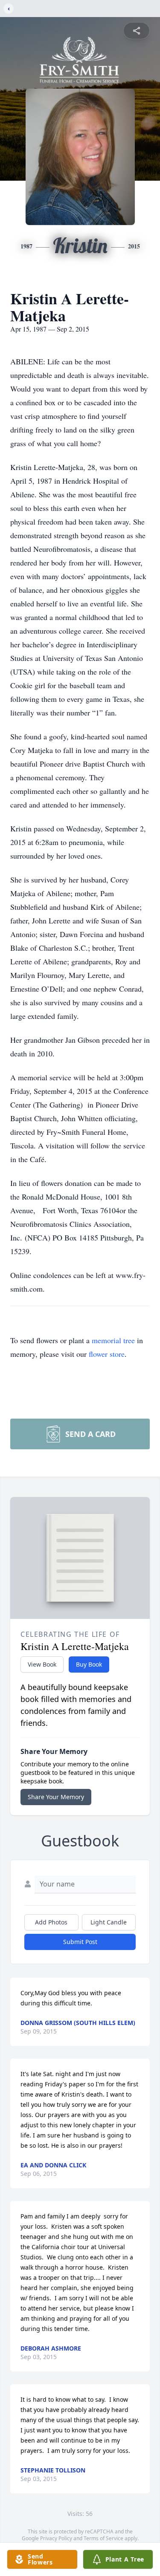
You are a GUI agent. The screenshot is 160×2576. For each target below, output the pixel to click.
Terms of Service (103, 2538)
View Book (42, 1664)
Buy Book (89, 1664)
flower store (107, 1354)
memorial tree (113, 1340)
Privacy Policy (56, 2538)
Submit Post (80, 1942)
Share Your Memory (56, 1797)
